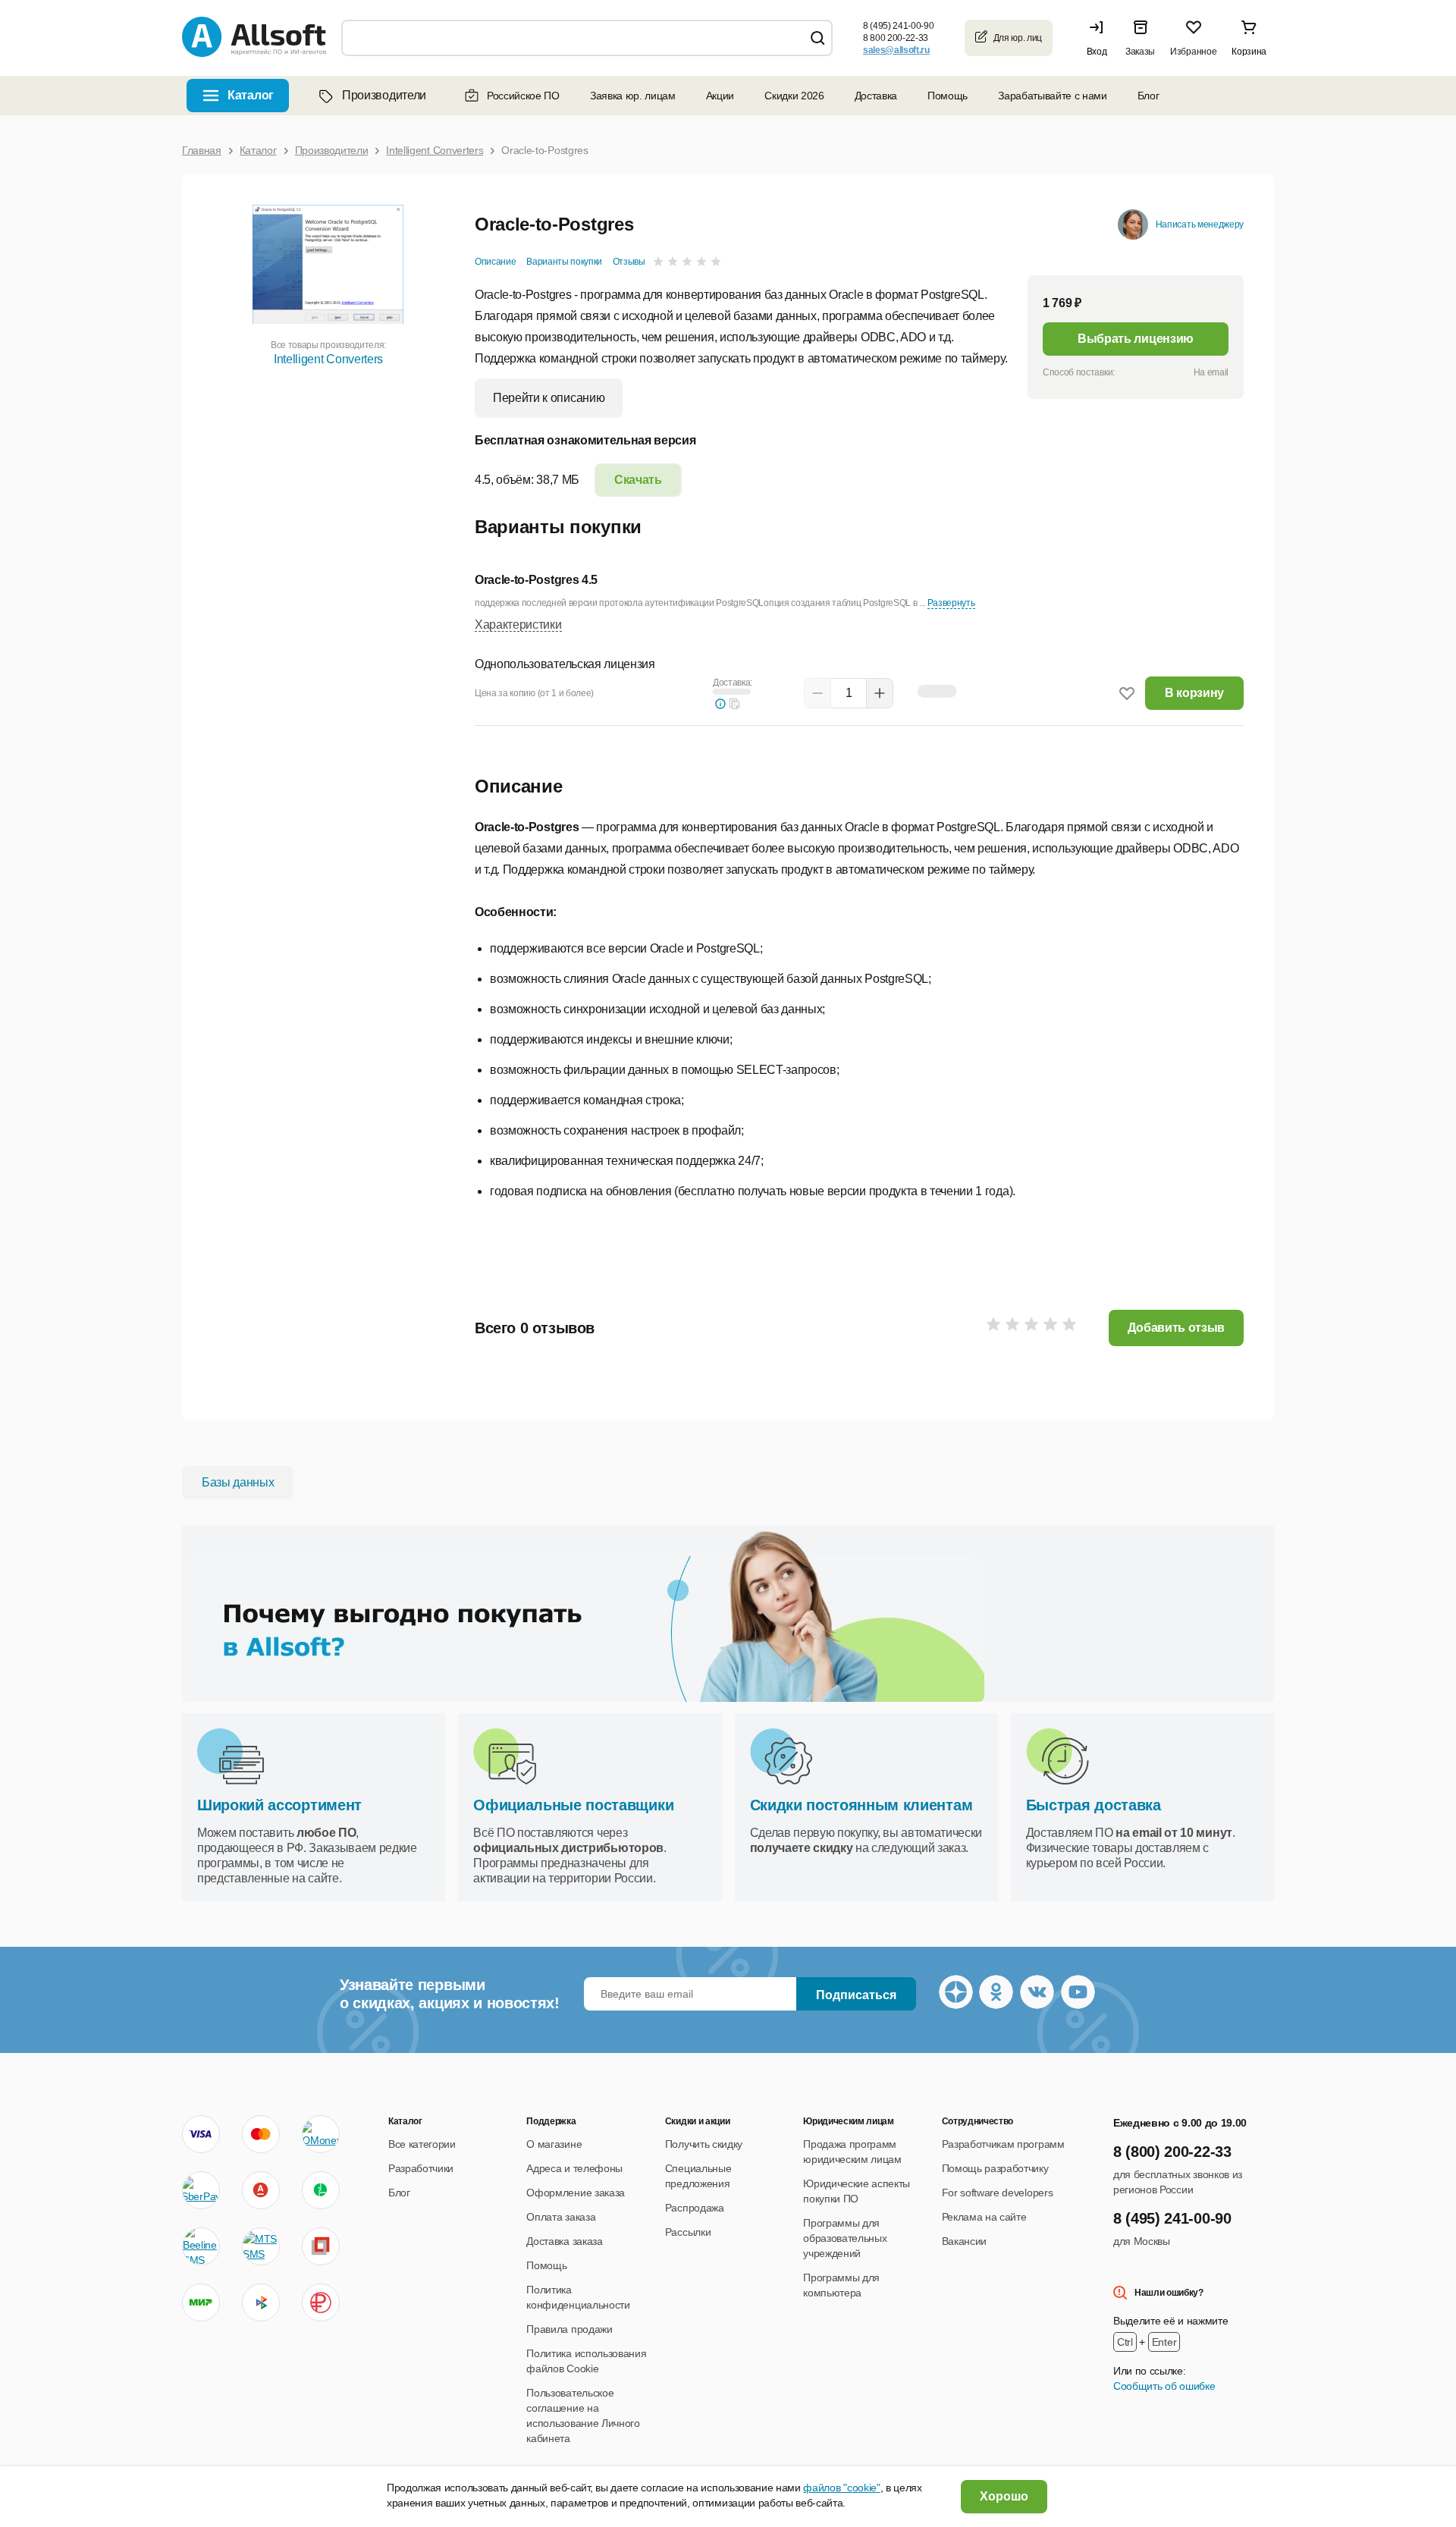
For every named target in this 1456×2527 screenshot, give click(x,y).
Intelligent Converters (328, 359)
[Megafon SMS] (321, 2190)
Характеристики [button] (518, 625)
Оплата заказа (561, 2217)
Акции (720, 96)
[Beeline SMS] (201, 2246)
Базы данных (238, 1482)
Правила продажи (569, 2329)
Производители (384, 95)
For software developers (998, 2193)
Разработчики (421, 2168)
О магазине (554, 2144)
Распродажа (695, 2208)
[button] (1100, 38)
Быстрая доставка (1094, 1805)
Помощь (948, 96)
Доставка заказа (564, 2241)
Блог (1148, 96)
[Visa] (201, 2134)
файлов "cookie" (841, 2488)
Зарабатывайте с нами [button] (1053, 96)
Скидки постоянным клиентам (861, 1805)
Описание (495, 262)
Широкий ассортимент (279, 1805)
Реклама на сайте (984, 2217)
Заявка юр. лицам (633, 96)
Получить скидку (704, 2144)
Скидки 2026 (794, 96)
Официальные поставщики (573, 1805)
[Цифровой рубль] (321, 2303)
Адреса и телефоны (574, 2168)
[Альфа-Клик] (261, 2190)
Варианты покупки (564, 262)
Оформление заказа (576, 2193)
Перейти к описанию (549, 398)
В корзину (1194, 693)
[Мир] (201, 2303)
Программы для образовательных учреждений (845, 2238)
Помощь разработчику (995, 2168)
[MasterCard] (261, 2134)
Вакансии (964, 2241)
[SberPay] (201, 2190)
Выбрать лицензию (1136, 339)
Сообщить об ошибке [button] (1164, 2386)
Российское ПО (523, 96)
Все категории (422, 2144)
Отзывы (629, 262)
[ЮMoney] (320, 2134)
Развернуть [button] (951, 603)
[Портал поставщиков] (321, 2246)
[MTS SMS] (261, 2246)
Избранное (1193, 52)
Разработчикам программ (1003, 2144)
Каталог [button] (251, 95)
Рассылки (688, 2232)
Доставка (876, 96)
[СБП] (261, 2303)
